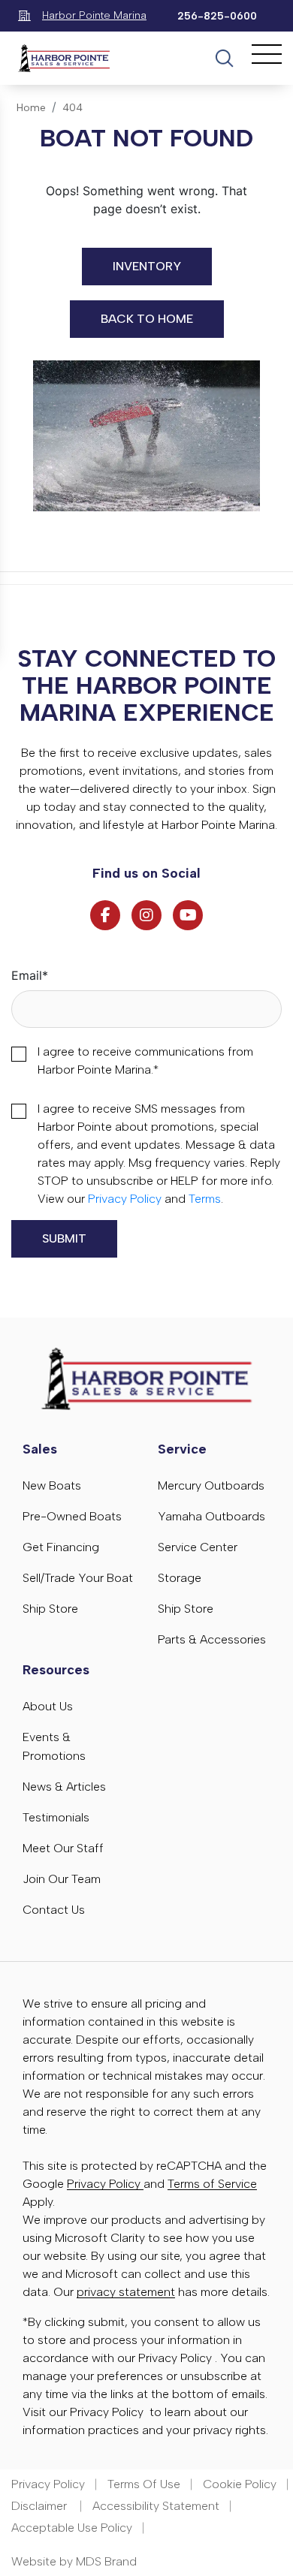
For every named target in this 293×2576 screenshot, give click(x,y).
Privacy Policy (125, 1199)
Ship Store (50, 1609)
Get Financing (61, 1547)
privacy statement (126, 2292)
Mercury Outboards (211, 1485)
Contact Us (54, 1910)
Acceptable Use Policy (72, 2528)
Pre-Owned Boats (72, 1516)
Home (31, 108)
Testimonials (56, 1817)
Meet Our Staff (63, 1848)
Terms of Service (212, 2184)
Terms (205, 1199)
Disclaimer (41, 2506)
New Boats (52, 1485)
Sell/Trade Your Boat (78, 1578)
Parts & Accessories (212, 1639)
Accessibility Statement (156, 2506)
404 (72, 108)
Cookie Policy (240, 2484)
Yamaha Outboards (211, 1516)
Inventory (147, 266)
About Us (48, 1706)
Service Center (198, 1547)
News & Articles (64, 1787)
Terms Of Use (144, 2484)
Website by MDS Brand (74, 2561)
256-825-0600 (217, 16)
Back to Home (147, 319)
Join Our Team (62, 1879)
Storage (180, 1578)
